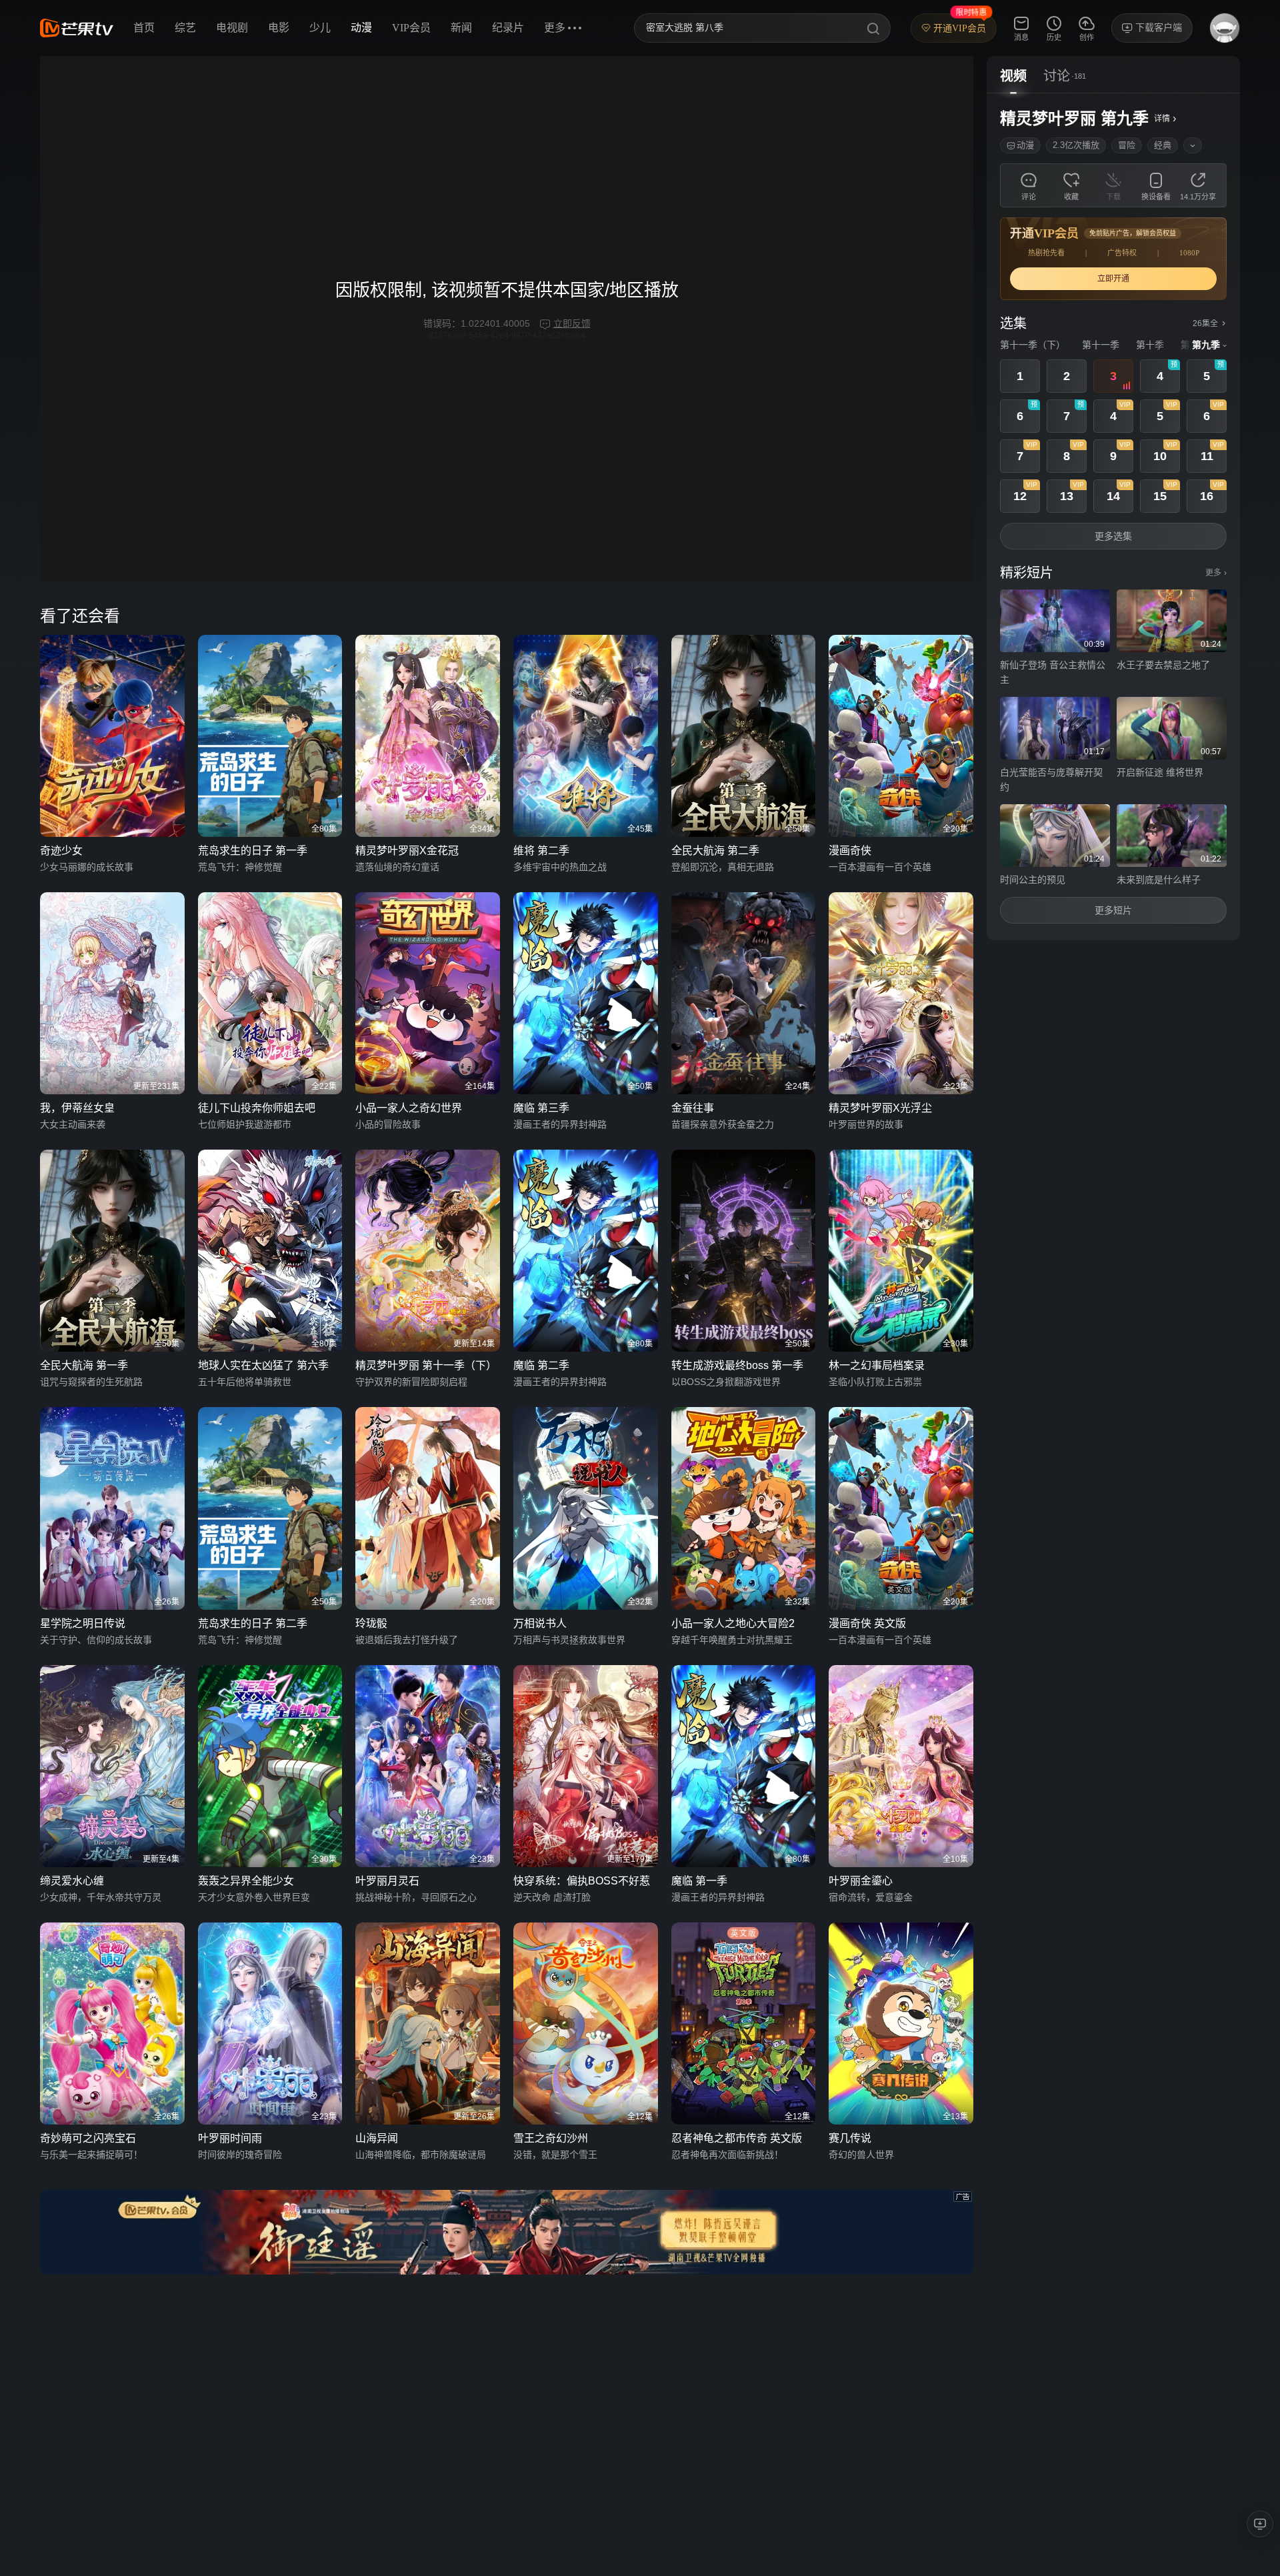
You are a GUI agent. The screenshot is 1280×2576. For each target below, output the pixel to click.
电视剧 (232, 28)
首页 (144, 28)
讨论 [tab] (1057, 76)
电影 (279, 28)
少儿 (320, 28)
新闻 (461, 28)
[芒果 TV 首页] (77, 28)
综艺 (185, 28)
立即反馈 (572, 323)
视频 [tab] (1013, 76)
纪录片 (508, 28)
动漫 (361, 28)
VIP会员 (411, 28)
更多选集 (1113, 536)
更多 (1216, 573)
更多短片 (1113, 910)
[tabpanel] (1113, 517)
